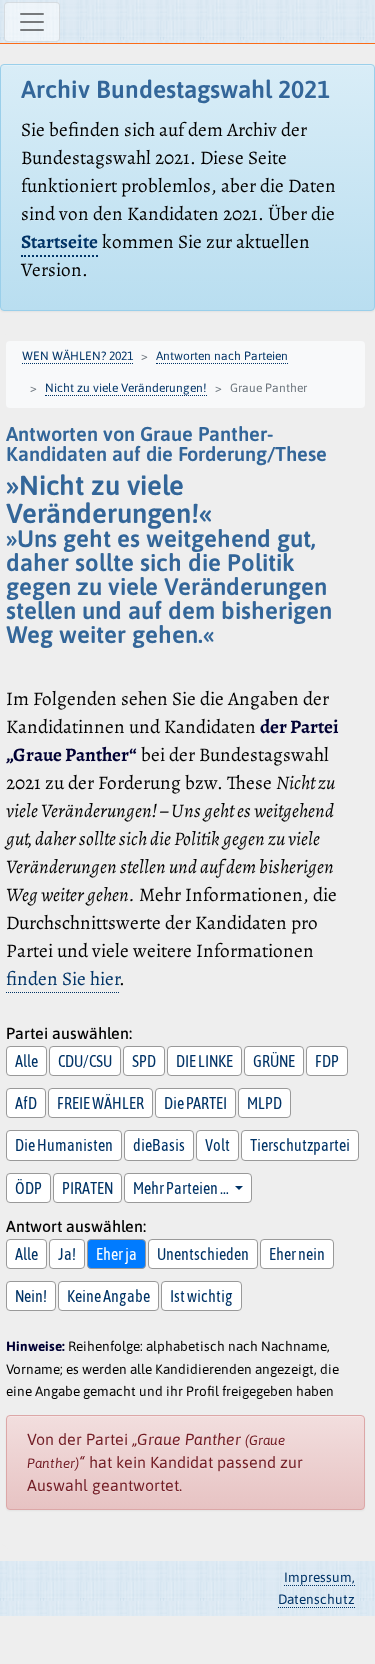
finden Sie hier (62, 978)
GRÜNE (274, 1061)
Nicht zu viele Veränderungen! (126, 388)
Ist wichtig (201, 1296)
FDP (327, 1061)
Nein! (31, 1296)
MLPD (264, 1103)
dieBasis (159, 1145)
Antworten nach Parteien (222, 356)
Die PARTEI (195, 1103)
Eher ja (116, 1254)
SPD (144, 1061)
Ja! (67, 1254)
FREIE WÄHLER (100, 1103)
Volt (217, 1145)
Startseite (59, 241)
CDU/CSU (85, 1061)
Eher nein (297, 1254)
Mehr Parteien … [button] (182, 1188)
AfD (26, 1103)
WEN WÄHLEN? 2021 (77, 356)
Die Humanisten (64, 1145)
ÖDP (28, 1188)
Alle (26, 1061)
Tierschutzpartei (300, 1145)
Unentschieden (203, 1254)
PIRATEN (87, 1188)
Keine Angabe (108, 1296)
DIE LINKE (204, 1061)
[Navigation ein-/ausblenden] (32, 22)
